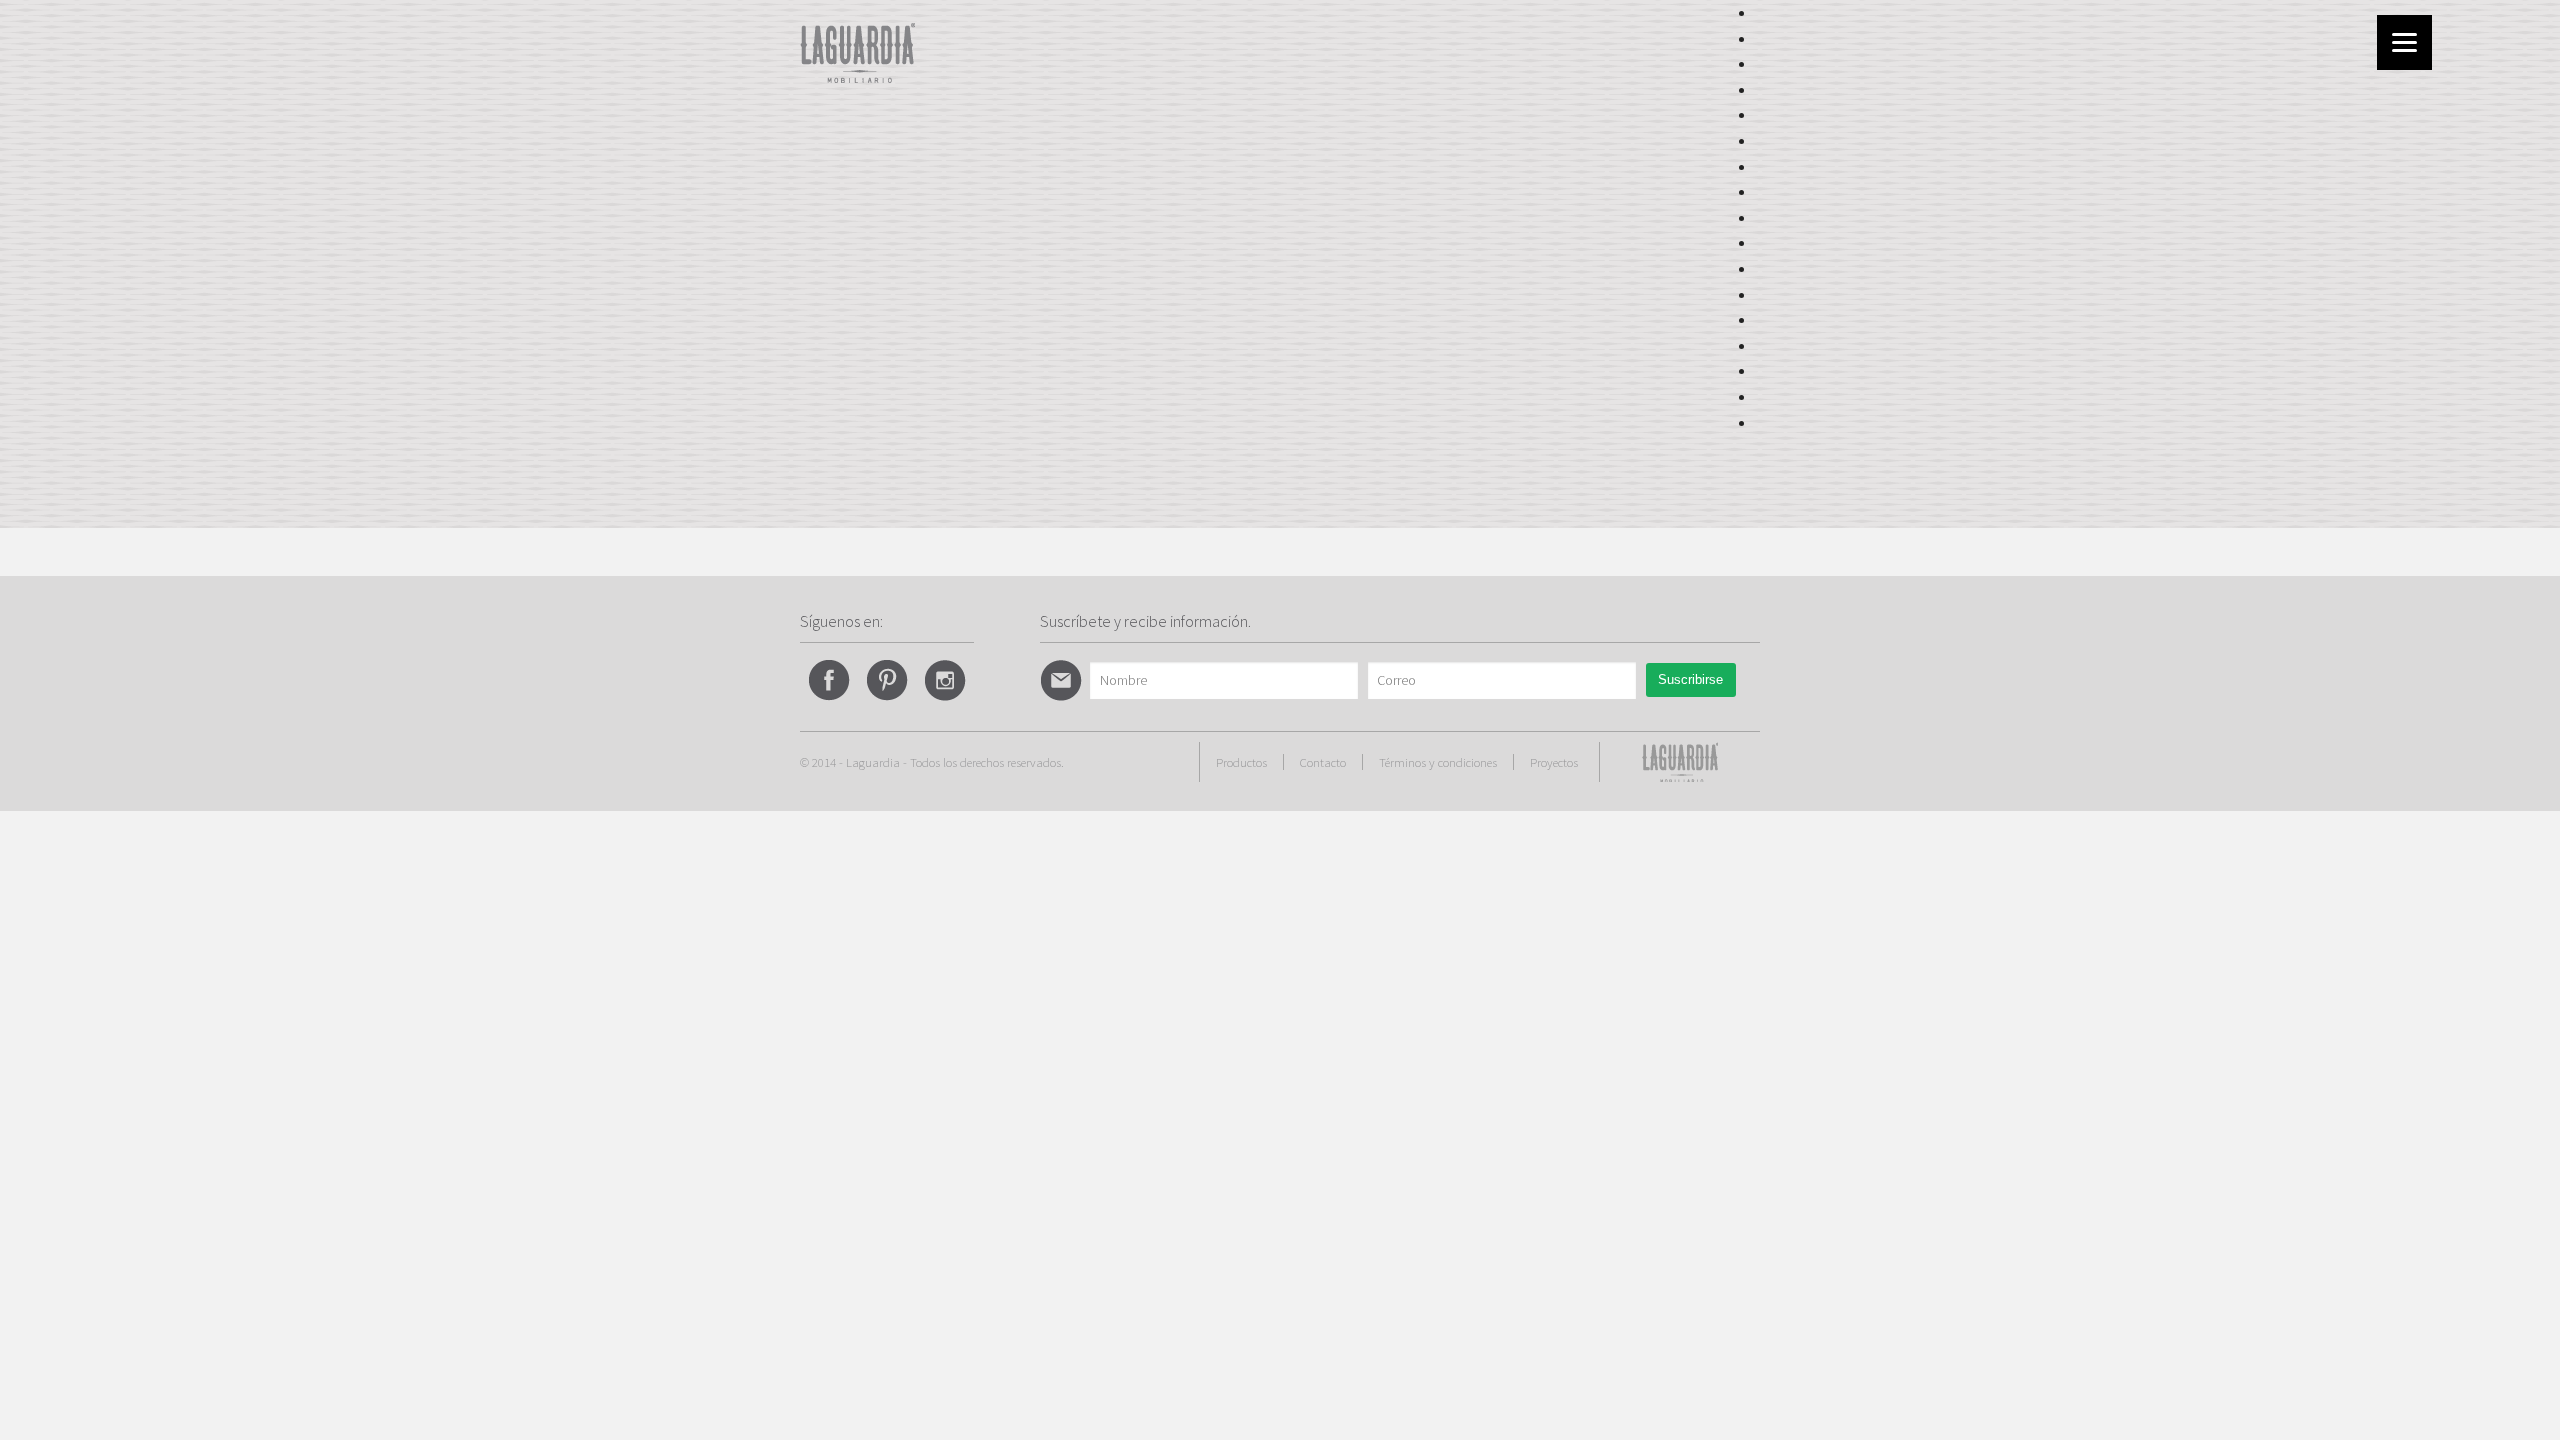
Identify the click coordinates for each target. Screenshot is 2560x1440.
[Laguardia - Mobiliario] (857, 51)
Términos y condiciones (1438, 762)
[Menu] (2404, 42)
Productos (1241, 762)
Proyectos (1554, 762)
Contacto (1323, 762)
